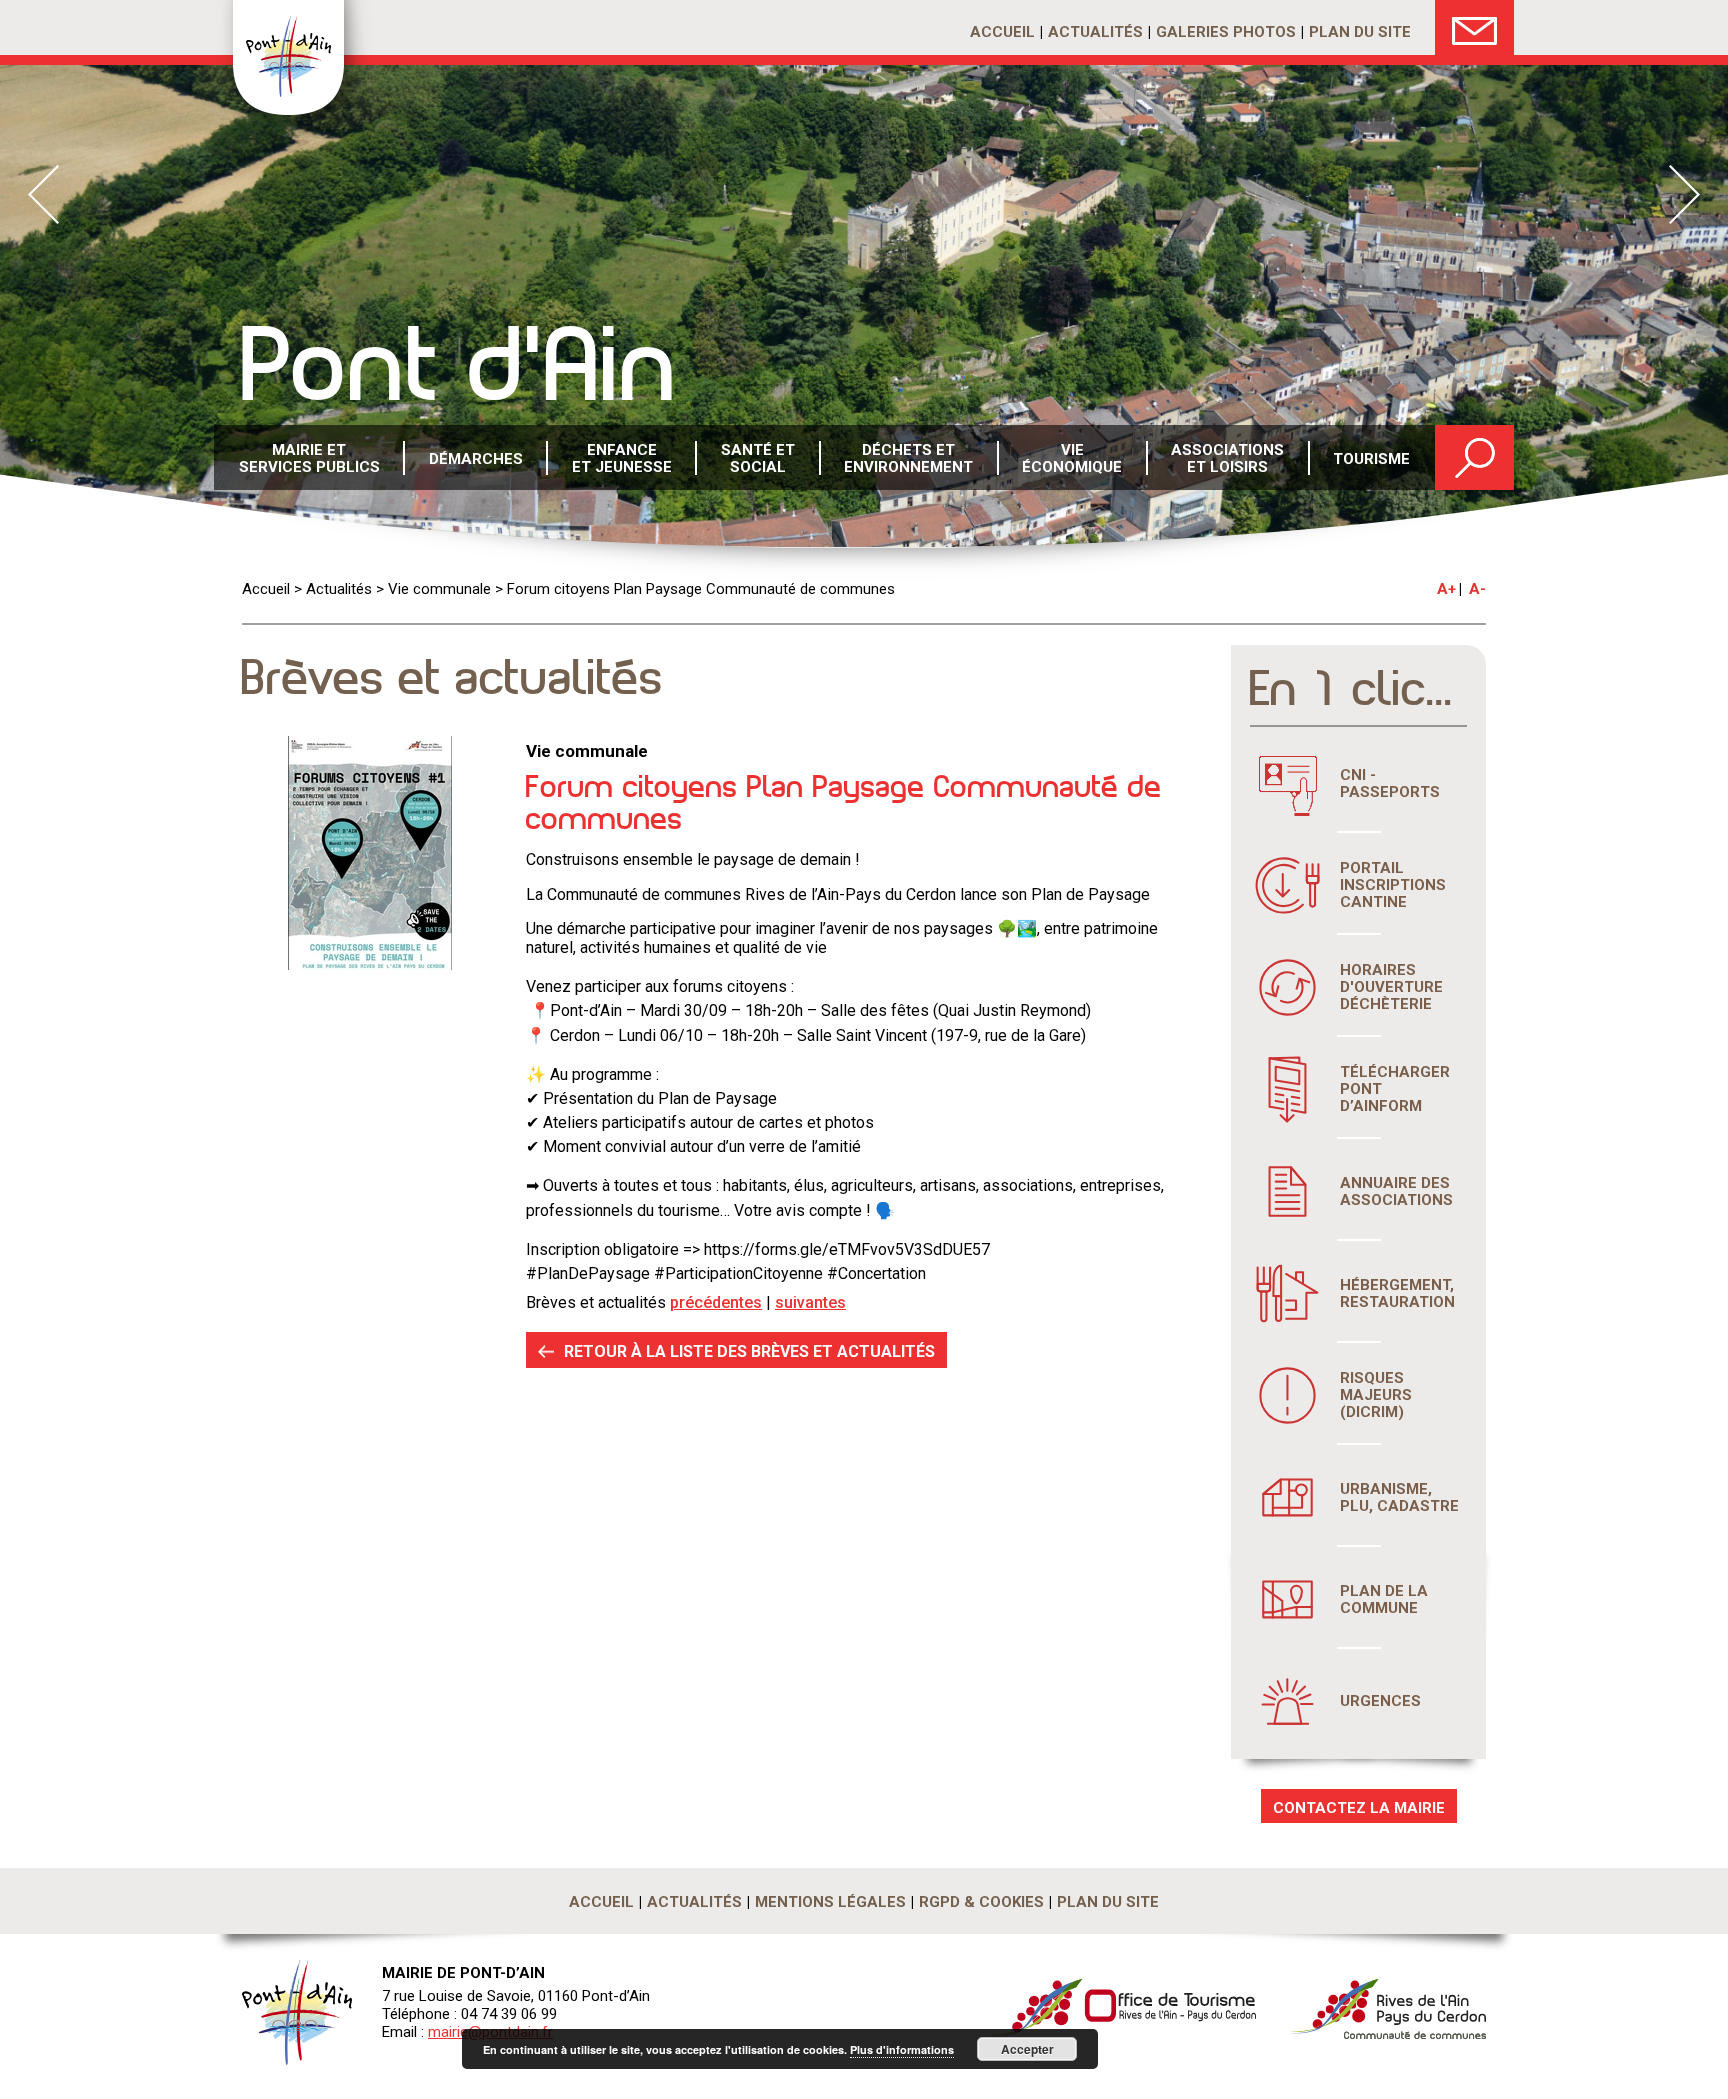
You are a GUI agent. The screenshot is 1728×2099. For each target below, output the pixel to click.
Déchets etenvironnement (908, 458)
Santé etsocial (758, 458)
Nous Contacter (1474, 27)
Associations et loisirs (1227, 458)
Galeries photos (1226, 32)
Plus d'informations (902, 2049)
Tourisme (1371, 459)
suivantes (810, 1302)
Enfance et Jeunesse (622, 458)
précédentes (716, 1302)
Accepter (1027, 2049)
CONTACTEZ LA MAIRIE (1359, 1808)
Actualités (1095, 32)
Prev (43, 194)
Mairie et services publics (309, 458)
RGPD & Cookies (981, 1902)
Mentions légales (830, 1902)
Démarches (476, 459)
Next (1684, 194)
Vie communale (439, 589)
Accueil (1002, 32)
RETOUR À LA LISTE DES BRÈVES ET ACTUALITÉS (749, 1351)
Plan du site (1360, 32)
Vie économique (1072, 458)
